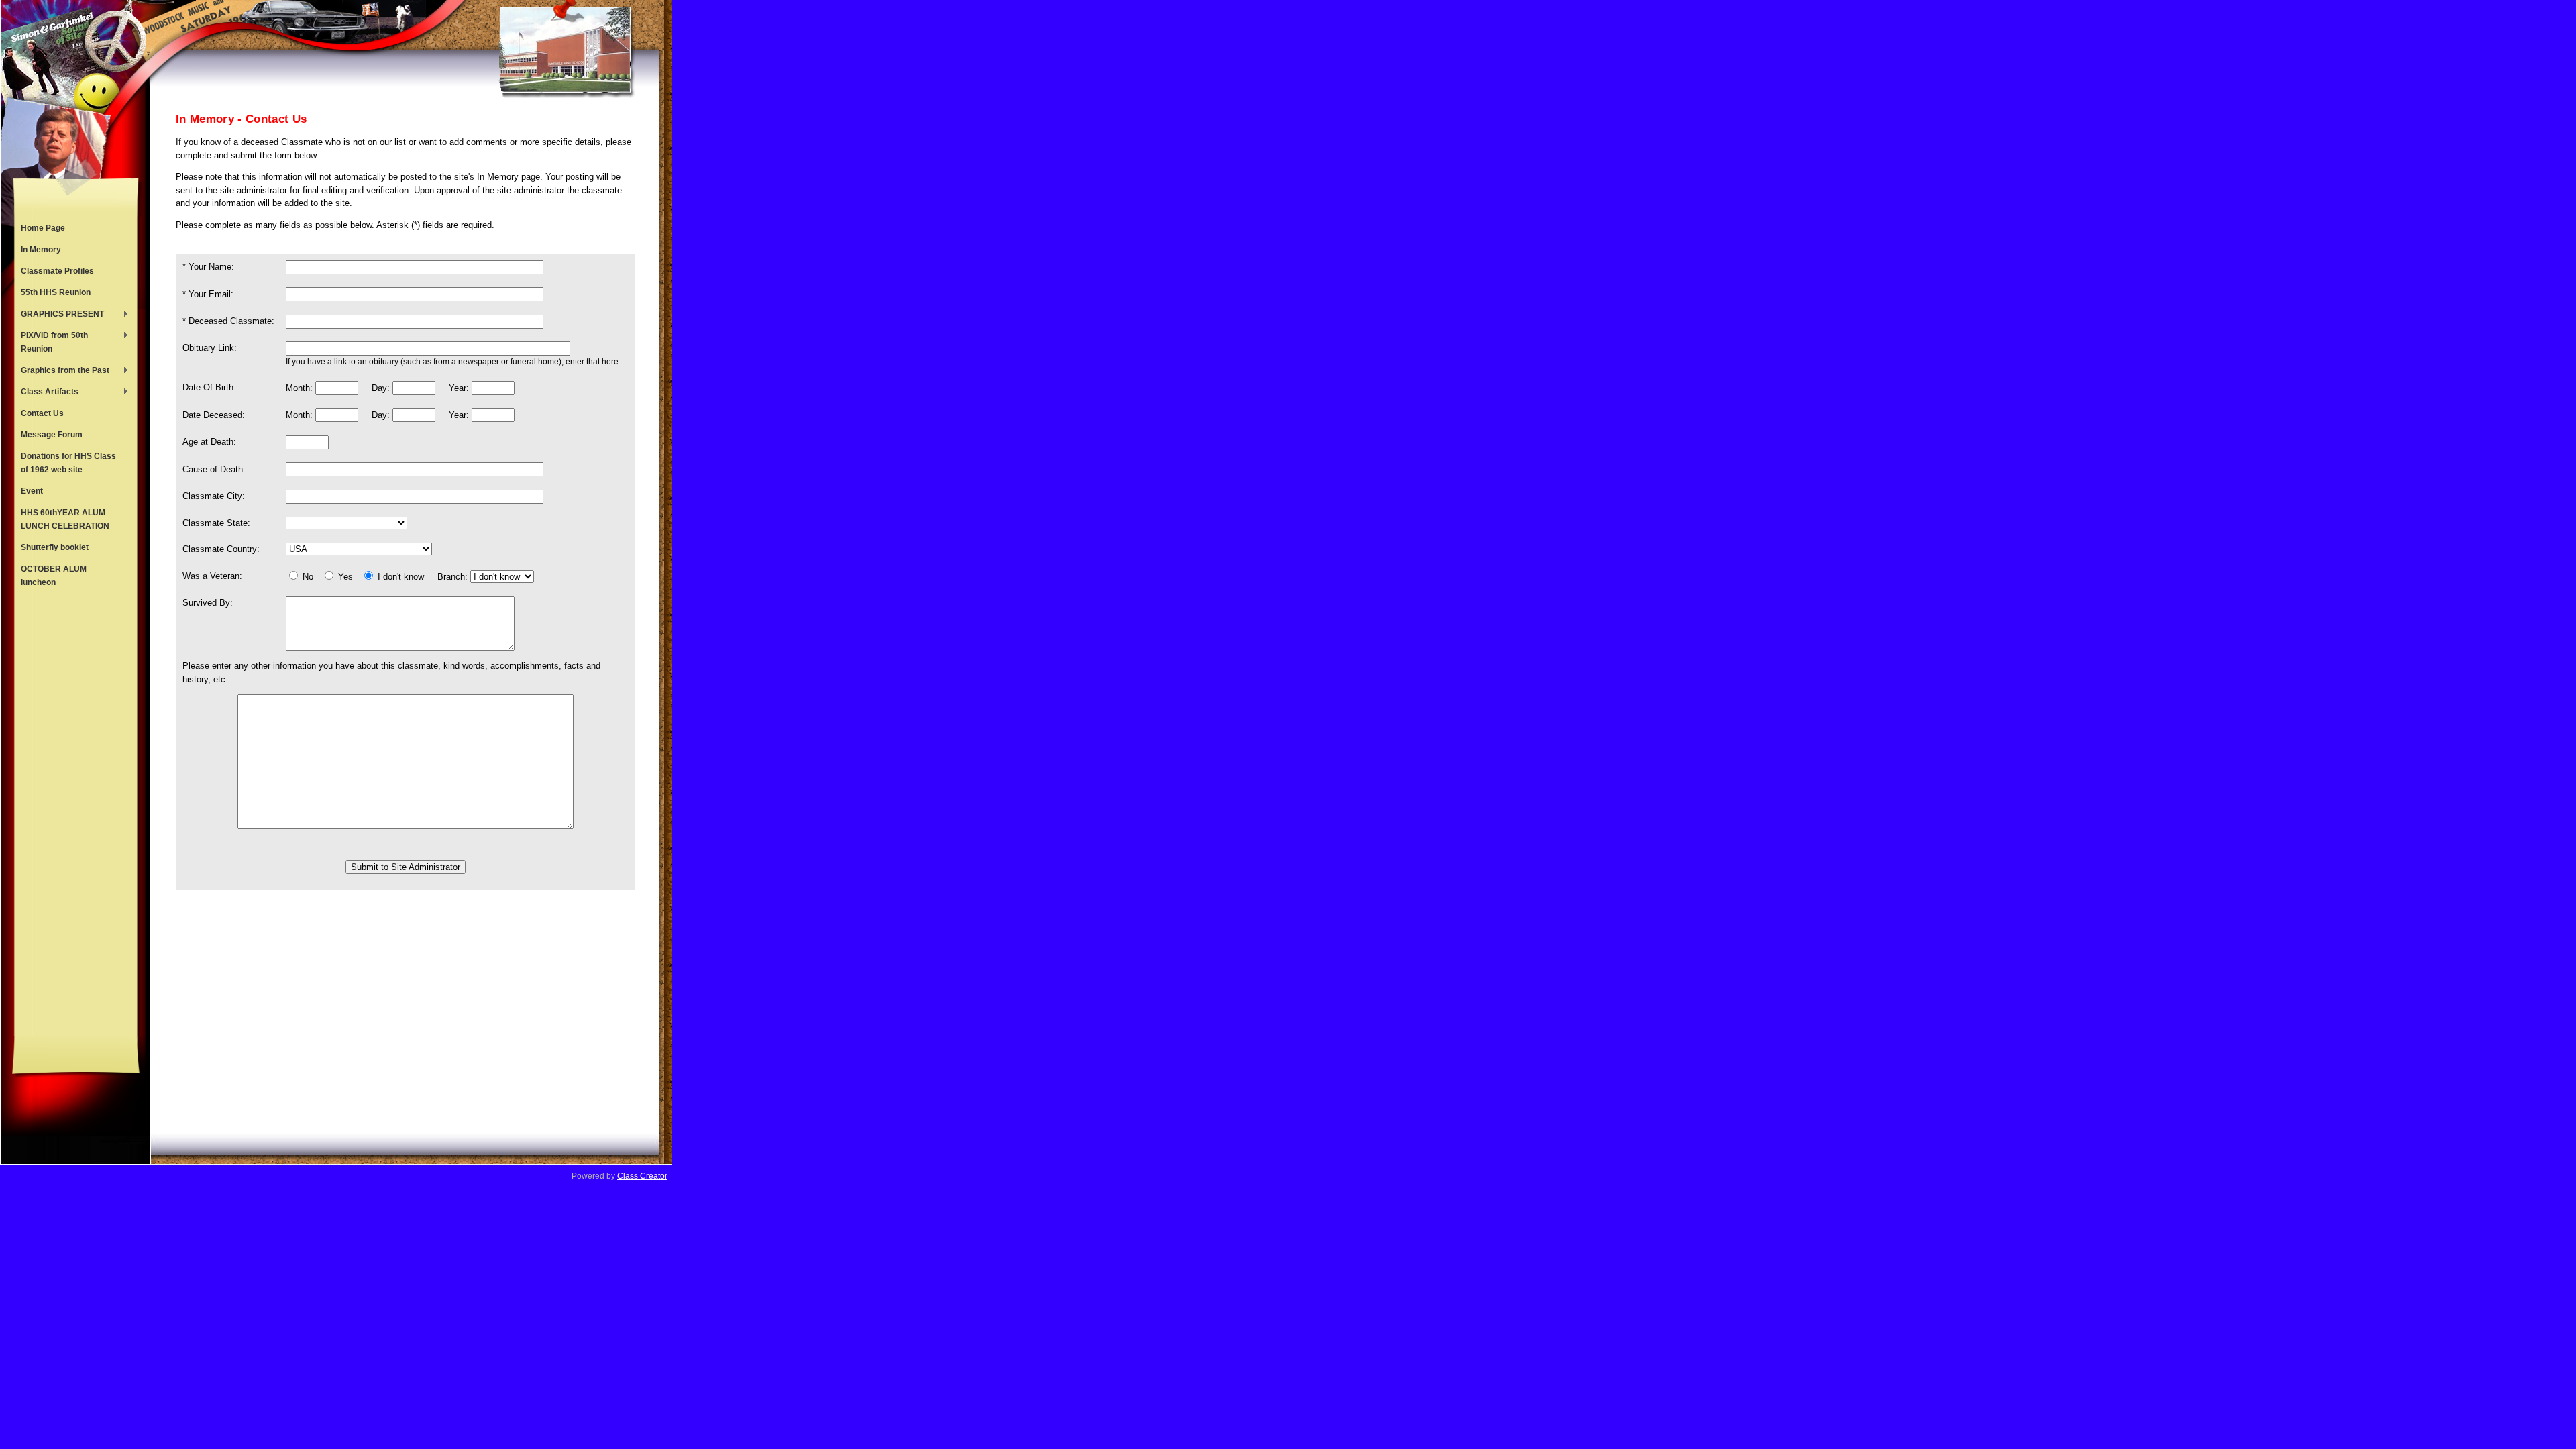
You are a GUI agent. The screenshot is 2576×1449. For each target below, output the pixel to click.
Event (32, 491)
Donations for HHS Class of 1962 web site (68, 463)
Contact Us (42, 413)
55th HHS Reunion (56, 292)
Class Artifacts (46, 393)
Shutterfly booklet (55, 547)
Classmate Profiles (57, 271)
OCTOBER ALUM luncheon (54, 576)
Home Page (43, 228)
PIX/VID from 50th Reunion (51, 342)
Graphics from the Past (62, 372)
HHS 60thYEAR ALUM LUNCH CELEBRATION (65, 519)
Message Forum (52, 435)
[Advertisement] (76, 814)
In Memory (41, 250)
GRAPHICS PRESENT (59, 315)
